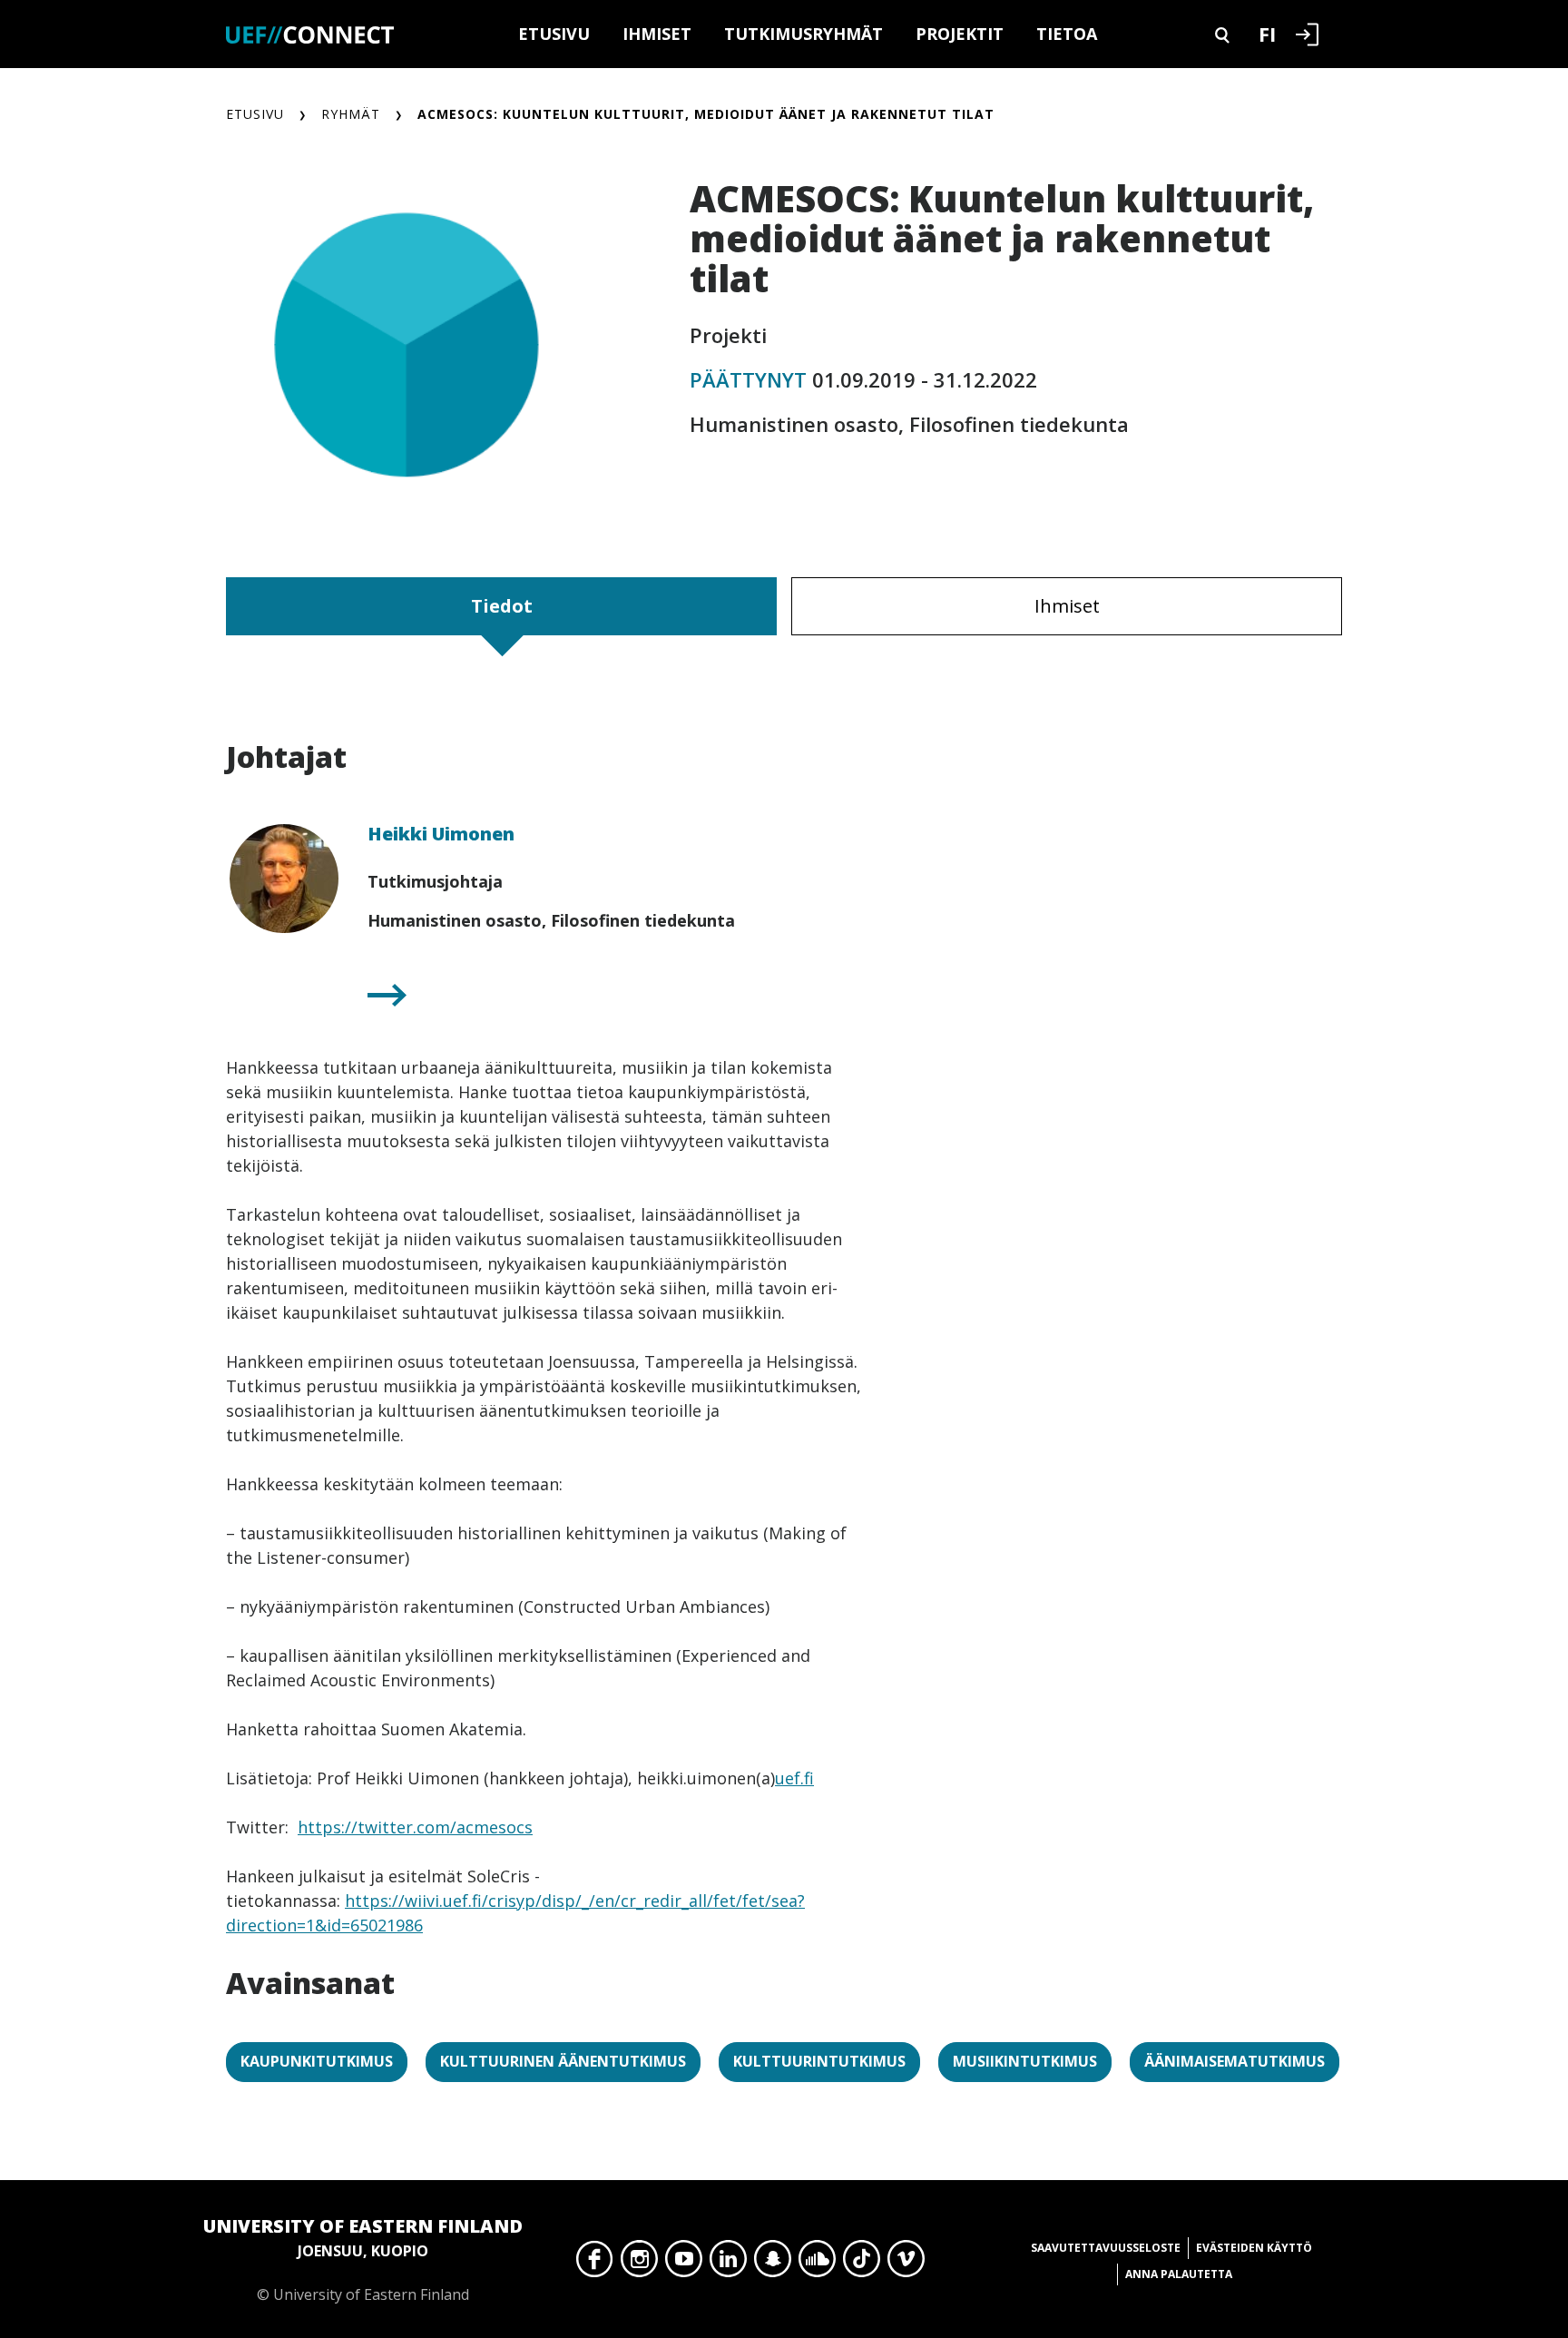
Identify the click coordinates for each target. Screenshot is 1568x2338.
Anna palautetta (1179, 2274)
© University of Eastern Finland (363, 2259)
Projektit (960, 34)
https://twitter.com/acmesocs (415, 1827)
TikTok (862, 2264)
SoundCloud (817, 2264)
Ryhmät (351, 114)
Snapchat (773, 2264)
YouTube (684, 2264)
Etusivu (554, 34)
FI (1267, 34)
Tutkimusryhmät (804, 34)
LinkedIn (728, 2264)
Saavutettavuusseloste (1106, 2248)
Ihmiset (657, 34)
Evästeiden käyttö (1254, 2248)
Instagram (639, 2264)
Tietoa (1067, 34)
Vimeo (906, 2264)
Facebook (595, 2264)
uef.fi (794, 1778)
